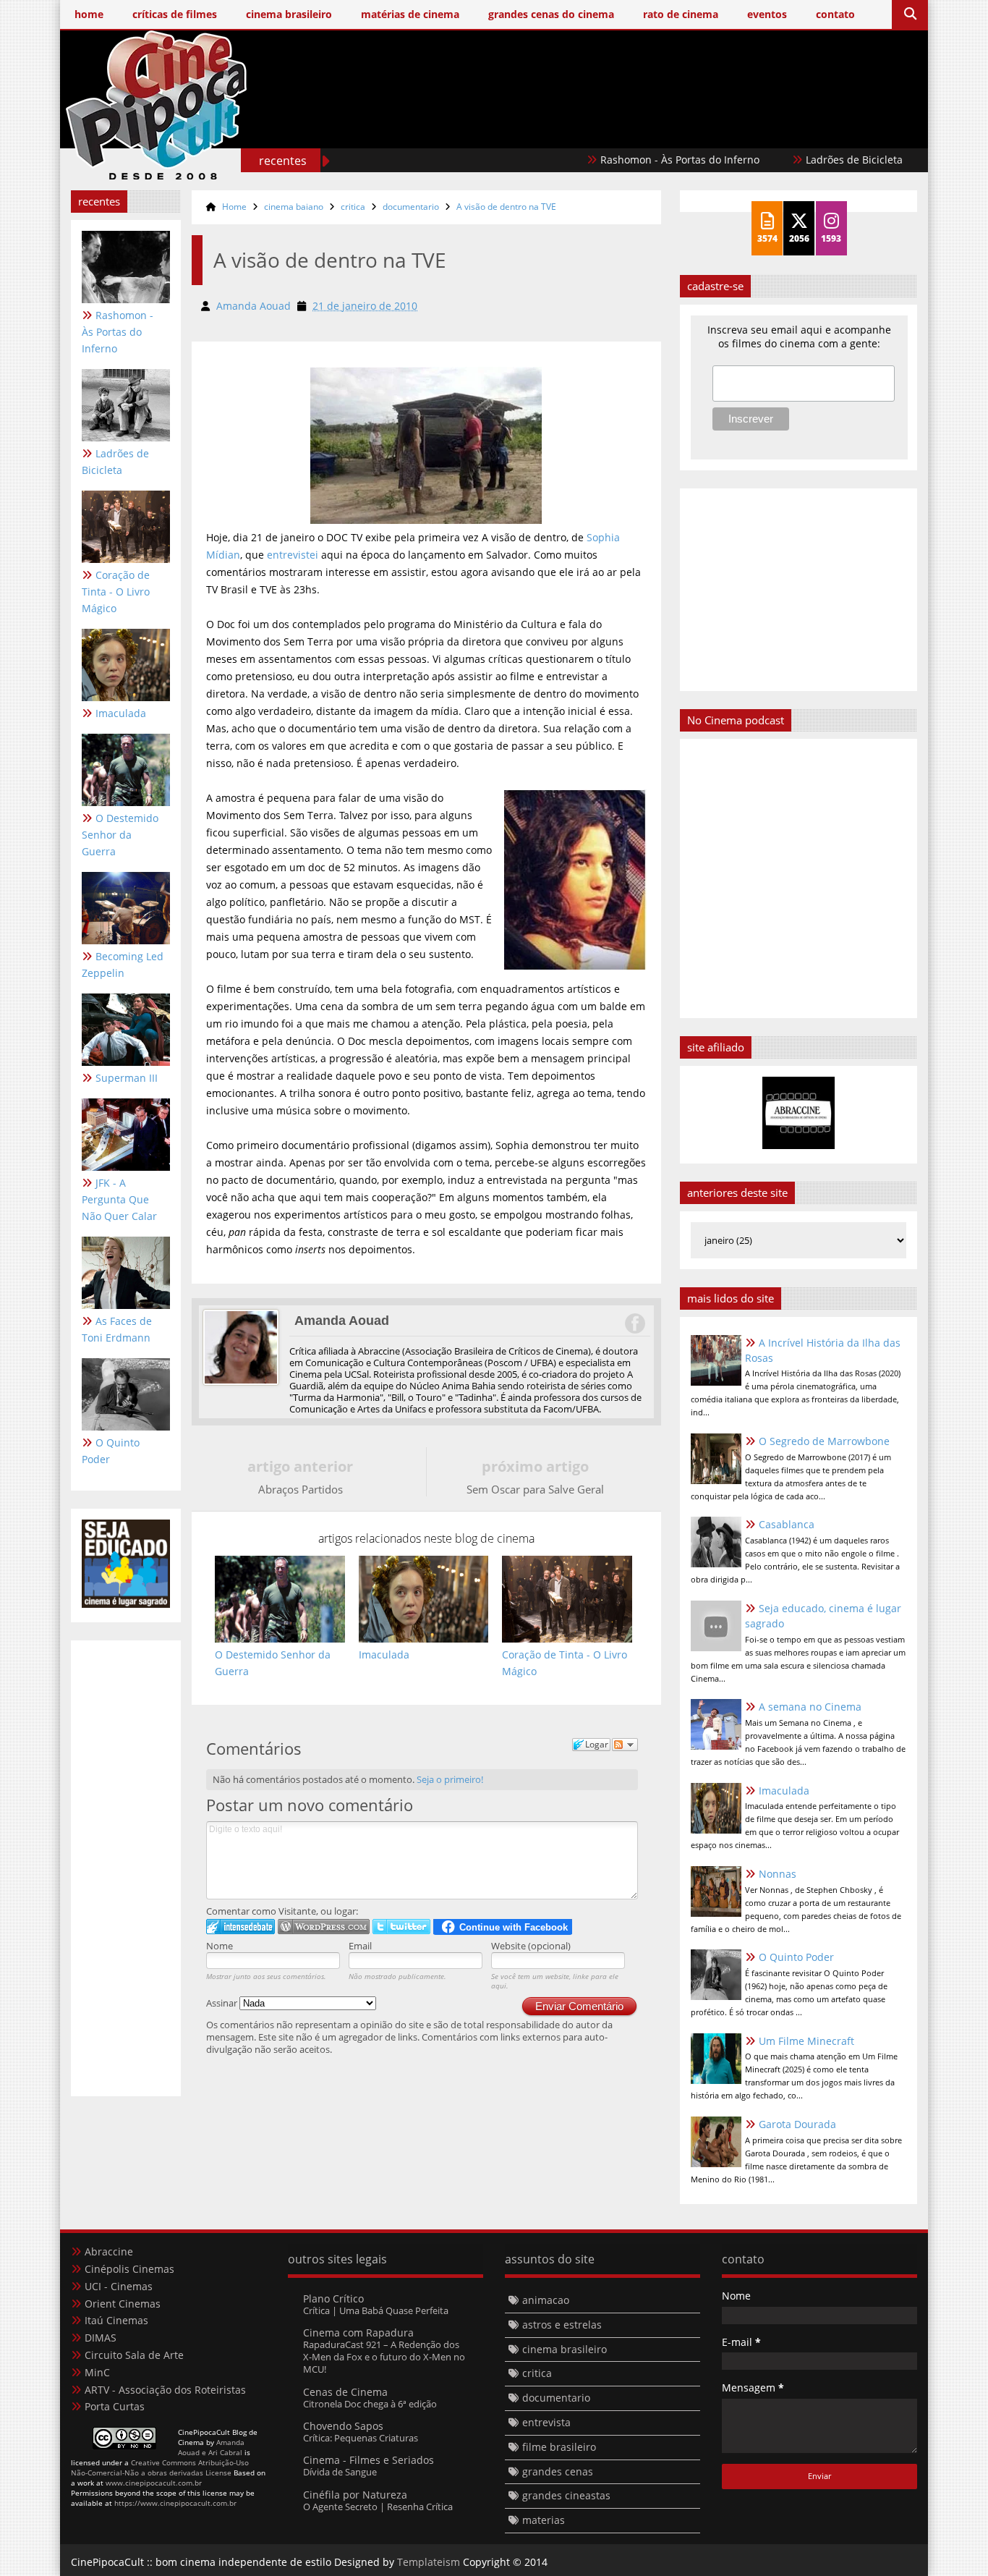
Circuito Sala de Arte (134, 2355)
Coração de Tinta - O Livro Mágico (116, 592)
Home (234, 207)
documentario (411, 207)
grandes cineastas (566, 2495)
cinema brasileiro (565, 2349)
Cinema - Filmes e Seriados (369, 2460)
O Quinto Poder (111, 1451)
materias (544, 2520)
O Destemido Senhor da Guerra (120, 835)
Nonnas (778, 1874)
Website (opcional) (531, 1946)
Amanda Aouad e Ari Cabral (211, 2447)
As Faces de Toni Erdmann (117, 1329)
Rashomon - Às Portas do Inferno (619, 160)
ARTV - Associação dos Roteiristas (165, 2390)
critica (353, 207)
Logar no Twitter (401, 1927)
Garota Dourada (797, 2124)
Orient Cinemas (123, 2304)
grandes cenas (558, 2471)
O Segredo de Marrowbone (824, 1441)
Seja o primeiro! (450, 1779)
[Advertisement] (654, 128)
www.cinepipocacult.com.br (154, 2483)
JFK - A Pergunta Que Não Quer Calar (119, 1199)
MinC (97, 2372)
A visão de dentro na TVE (506, 207)
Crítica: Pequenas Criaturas (361, 2438)
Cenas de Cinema (345, 2392)
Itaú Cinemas (116, 2320)
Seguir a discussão (625, 1745)
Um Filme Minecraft (806, 2041)
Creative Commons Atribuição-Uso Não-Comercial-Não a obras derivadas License (160, 2467)
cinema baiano (294, 207)
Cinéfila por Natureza (355, 2495)
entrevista (546, 2422)
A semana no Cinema (810, 1707)
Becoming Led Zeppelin (123, 965)
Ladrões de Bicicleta (793, 160)
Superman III (127, 1078)
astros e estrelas (562, 2325)
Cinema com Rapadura (358, 2333)
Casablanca (787, 1524)
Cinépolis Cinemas (129, 2269)
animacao (546, 2300)
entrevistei (294, 555)
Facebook (634, 1323)
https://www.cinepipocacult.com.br (175, 2503)
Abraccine (109, 2251)
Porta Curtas (115, 2406)
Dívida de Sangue (340, 2472)
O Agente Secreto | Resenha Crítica (378, 2507)
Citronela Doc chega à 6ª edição (370, 2404)
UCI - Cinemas (119, 2286)
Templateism (429, 2562)
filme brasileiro (559, 2447)
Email (360, 1946)
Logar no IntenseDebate (240, 1927)
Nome (220, 1946)
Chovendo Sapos (343, 2426)
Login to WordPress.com (324, 1927)
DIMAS (101, 2338)
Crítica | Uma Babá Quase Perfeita (376, 2310)
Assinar (223, 2003)
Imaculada (121, 713)
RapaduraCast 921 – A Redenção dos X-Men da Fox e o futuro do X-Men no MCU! (384, 2357)
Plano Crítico (333, 2299)
